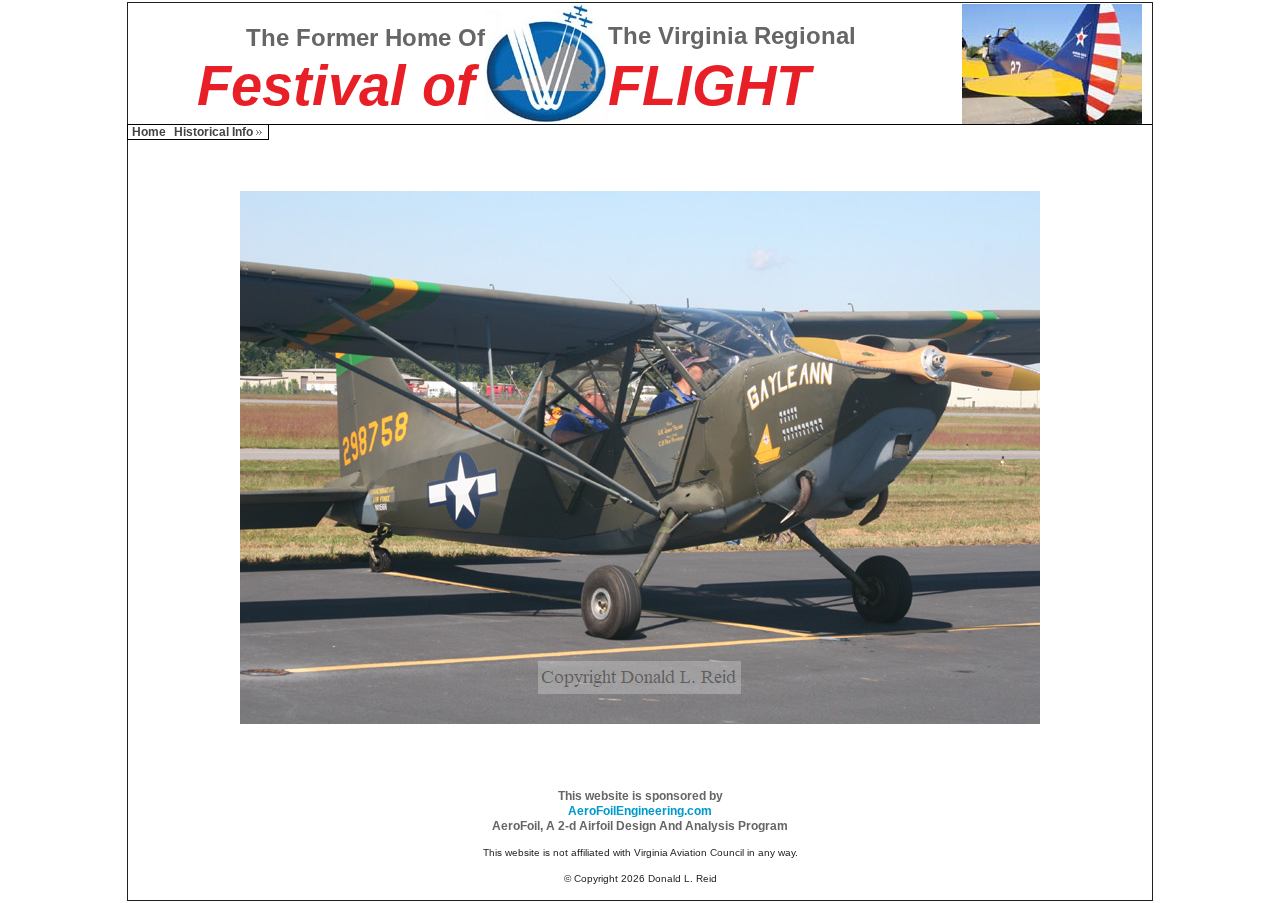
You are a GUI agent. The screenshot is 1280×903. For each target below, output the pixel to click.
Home (149, 132)
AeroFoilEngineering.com (640, 811)
